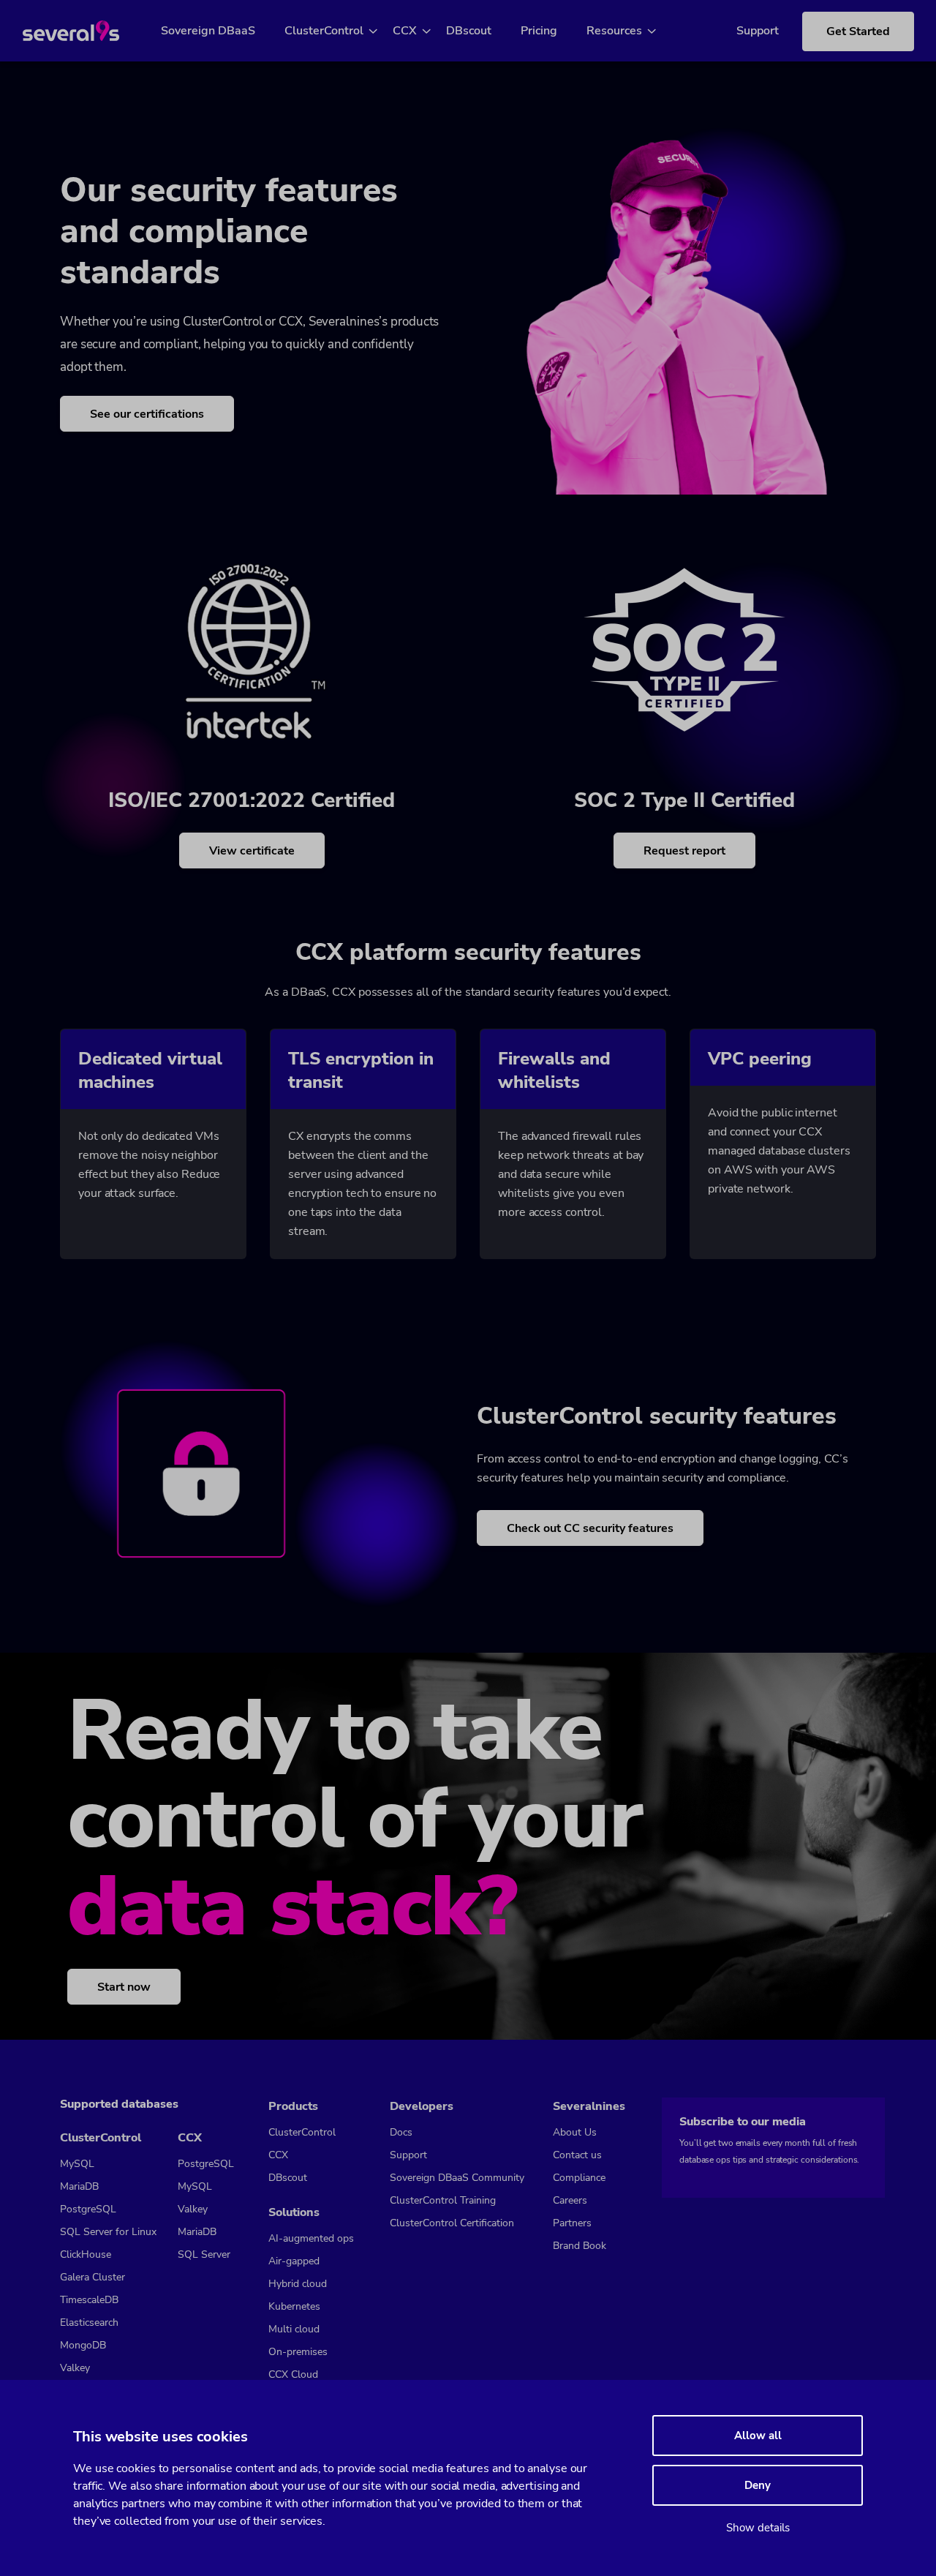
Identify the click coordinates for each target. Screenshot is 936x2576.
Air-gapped (294, 2261)
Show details (758, 2528)
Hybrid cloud (298, 2284)
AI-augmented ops (311, 2238)
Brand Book (580, 2246)
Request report (684, 851)
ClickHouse (86, 2254)
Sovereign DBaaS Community (457, 2178)
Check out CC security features (590, 1528)
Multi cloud (294, 2329)
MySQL (77, 2164)
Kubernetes (294, 2306)
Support (758, 31)
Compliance (579, 2178)
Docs (401, 2132)
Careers (570, 2200)
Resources (614, 31)
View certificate (252, 851)
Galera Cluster (93, 2277)
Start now (124, 1987)
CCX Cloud (293, 2374)
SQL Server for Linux (108, 2232)
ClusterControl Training (443, 2200)
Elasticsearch (89, 2322)
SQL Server (204, 2254)
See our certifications (147, 414)
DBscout (469, 31)
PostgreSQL (88, 2209)
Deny (758, 2485)
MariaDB (79, 2186)
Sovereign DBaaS (208, 31)
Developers (422, 2106)
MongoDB (83, 2345)
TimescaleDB (89, 2300)
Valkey (75, 2368)
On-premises (298, 2352)
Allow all (758, 2436)
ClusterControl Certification (452, 2223)
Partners (572, 2223)
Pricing (539, 31)
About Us (575, 2132)
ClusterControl (324, 31)
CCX (405, 31)
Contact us (577, 2155)
